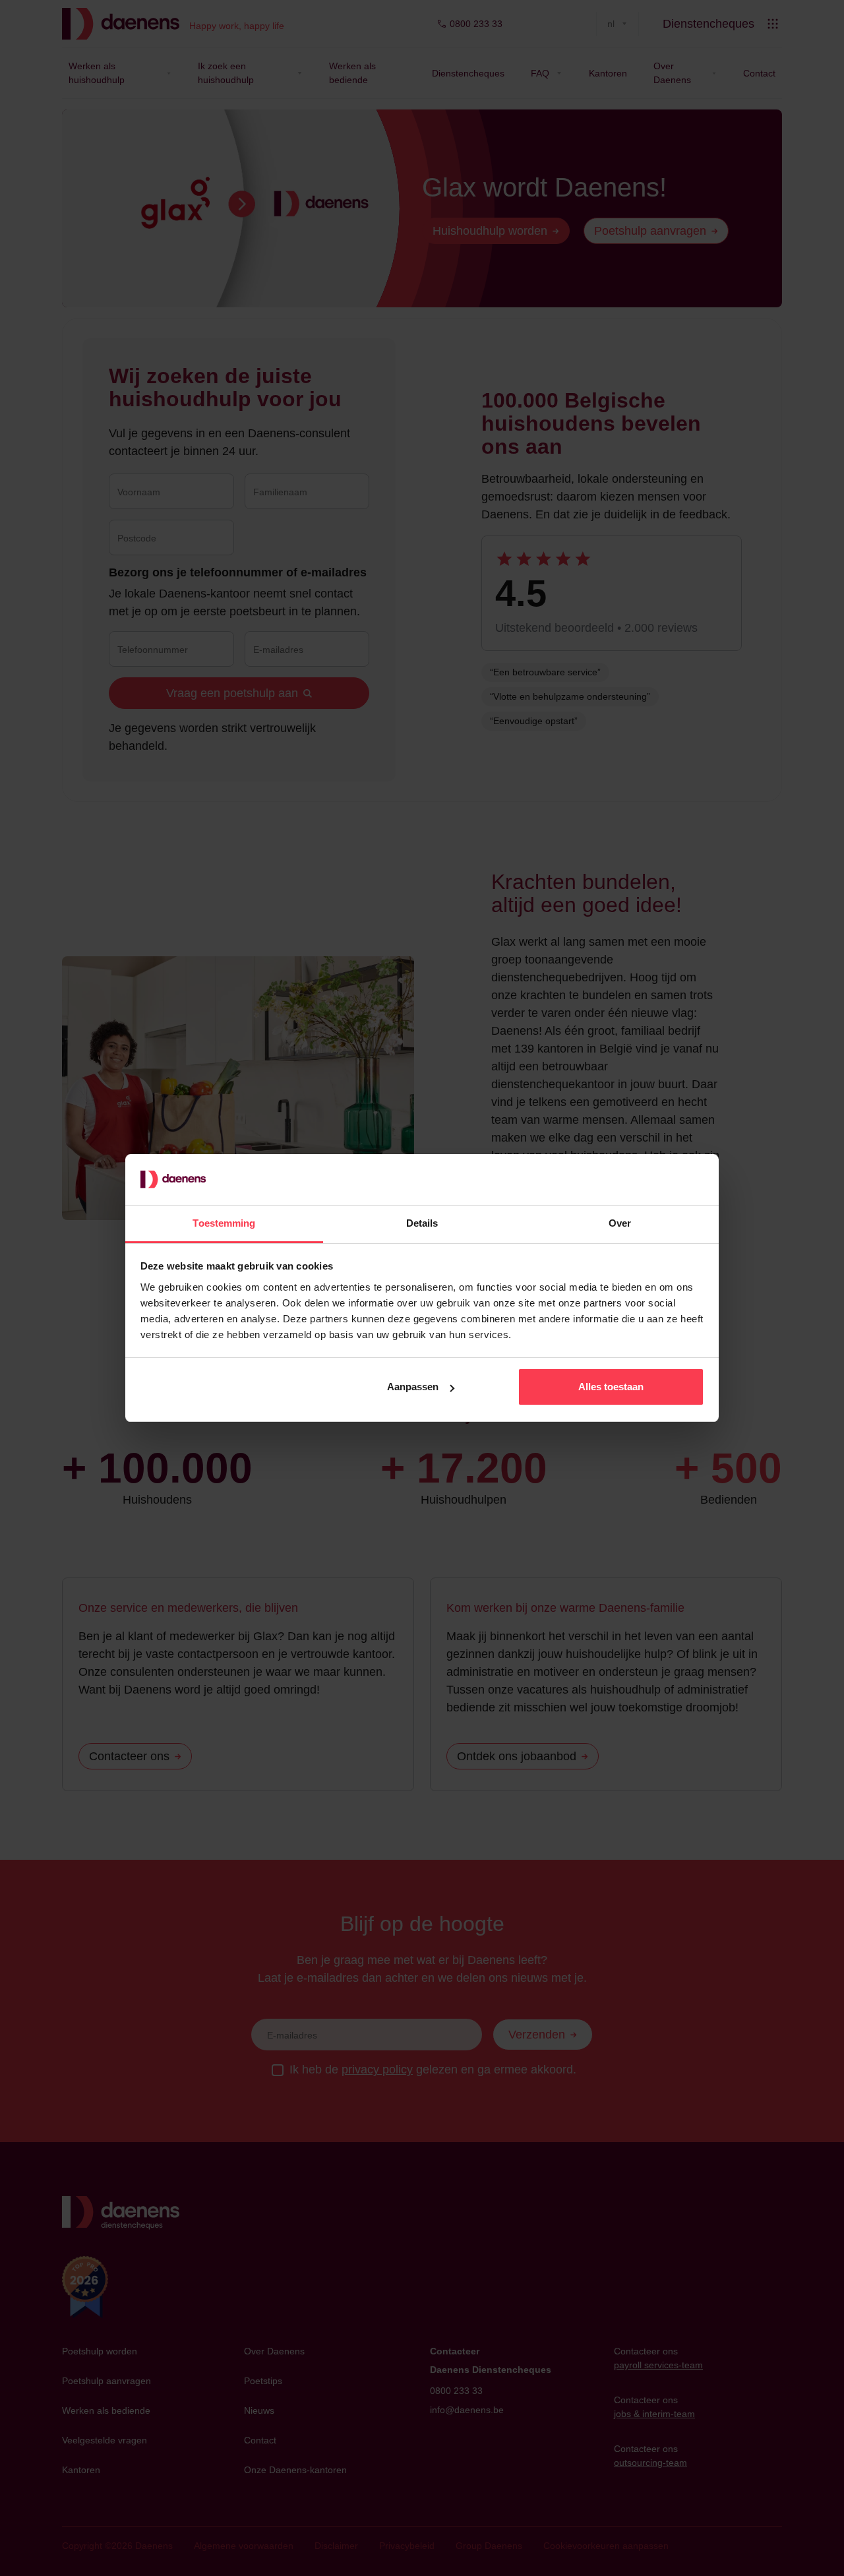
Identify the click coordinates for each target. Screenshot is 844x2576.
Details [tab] (422, 1223)
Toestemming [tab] (224, 1223)
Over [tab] (620, 1223)
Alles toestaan (611, 1387)
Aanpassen (413, 1387)
